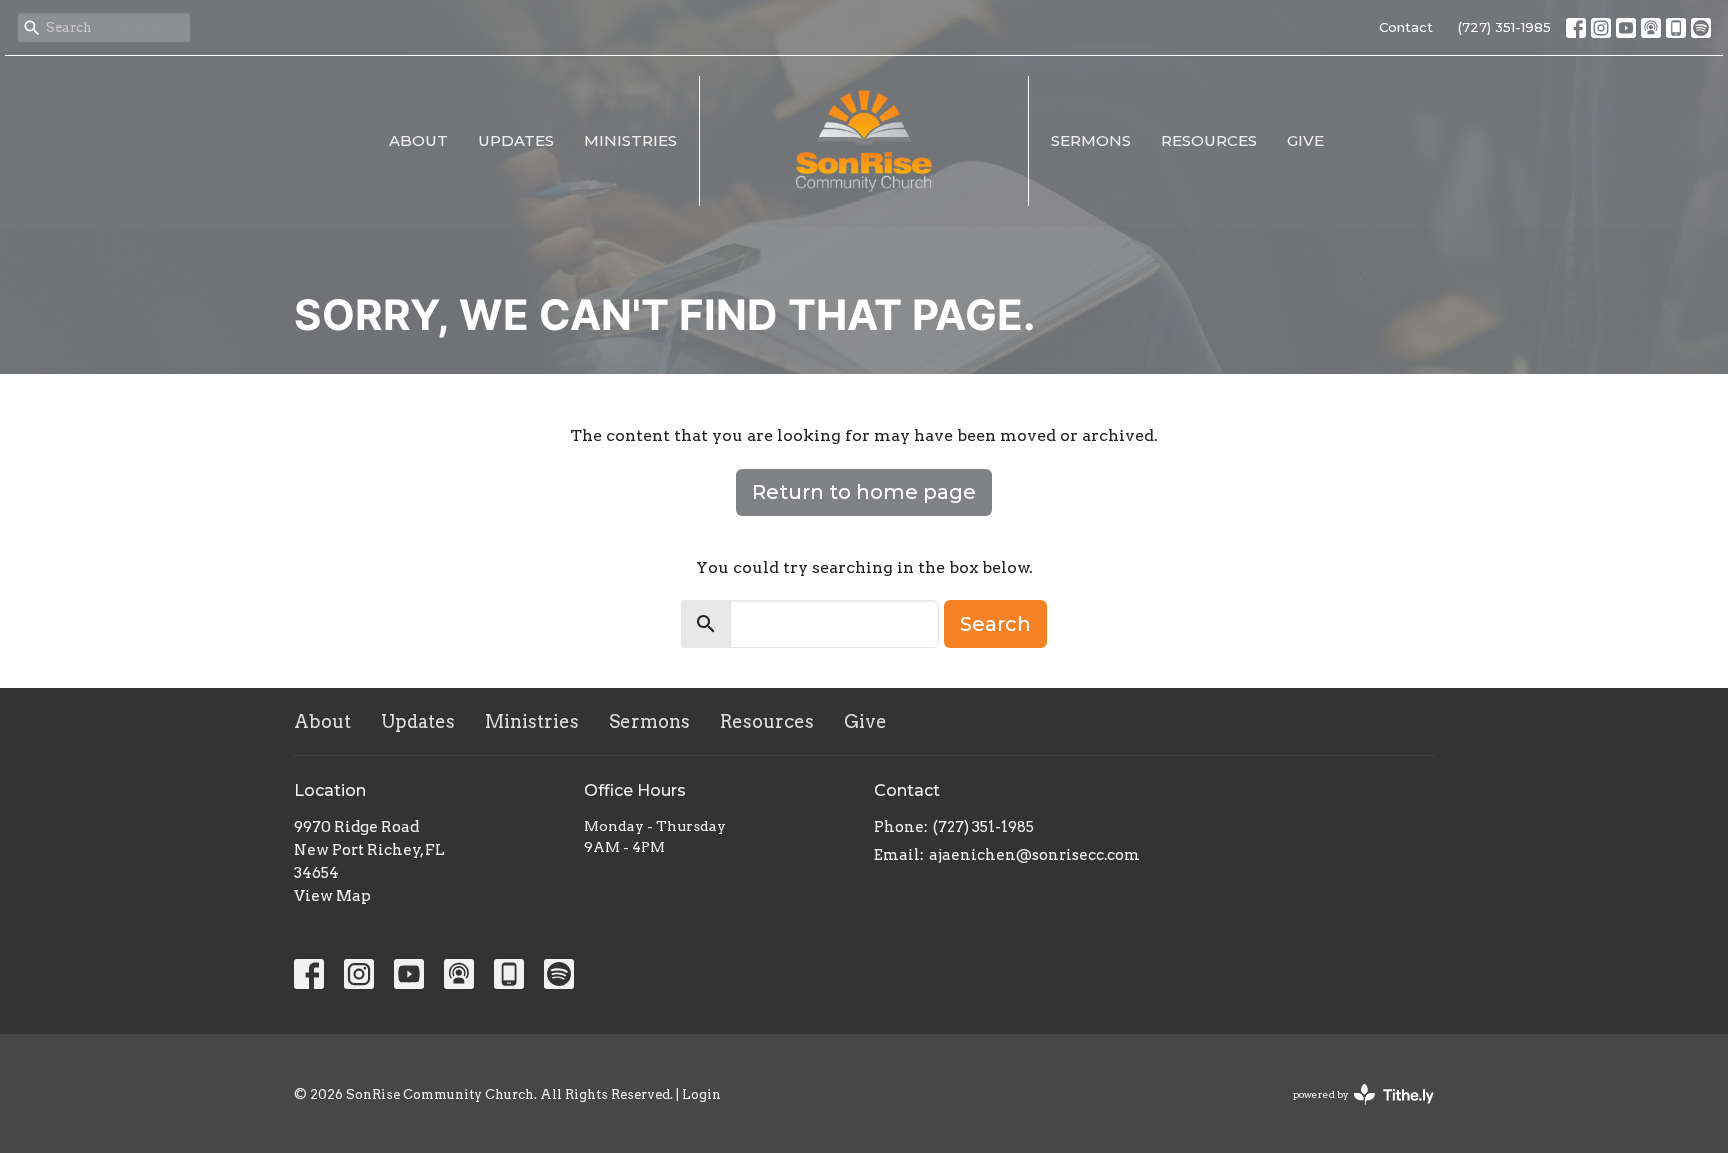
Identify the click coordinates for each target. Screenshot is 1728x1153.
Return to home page (864, 492)
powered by (1353, 1111)
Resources (1209, 140)
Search (995, 624)
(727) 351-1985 (1504, 27)
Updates (516, 140)
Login (701, 1094)
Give (1305, 140)
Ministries (630, 140)
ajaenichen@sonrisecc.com (1034, 855)
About (418, 140)
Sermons (1091, 140)
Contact (1406, 27)
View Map (332, 896)
